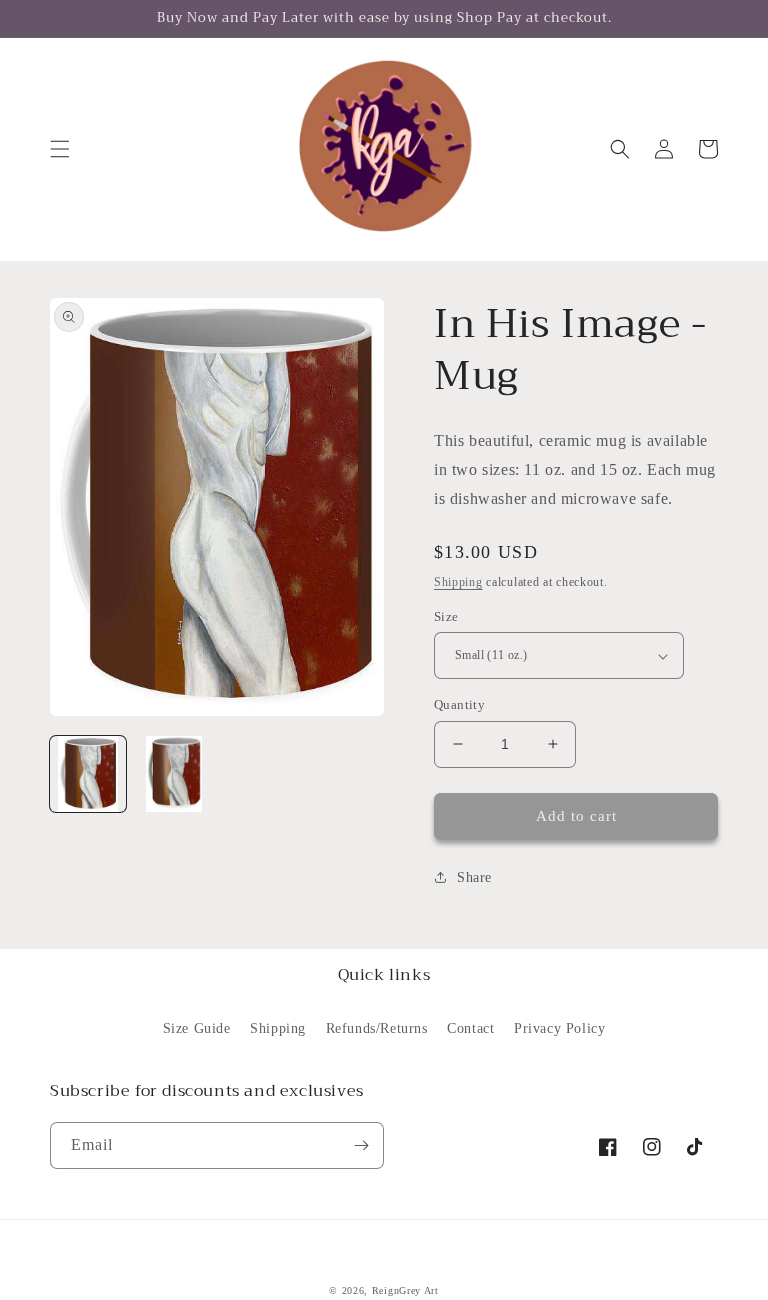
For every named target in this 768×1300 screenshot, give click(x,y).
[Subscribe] (361, 1145)
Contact (470, 1028)
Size (446, 616)
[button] (60, 149)
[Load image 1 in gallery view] (88, 774)
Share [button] (474, 877)
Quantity (459, 704)
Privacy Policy (559, 1028)
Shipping (458, 582)
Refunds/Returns (377, 1028)
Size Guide (197, 1028)
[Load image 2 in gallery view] (174, 774)
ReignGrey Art (405, 1290)
